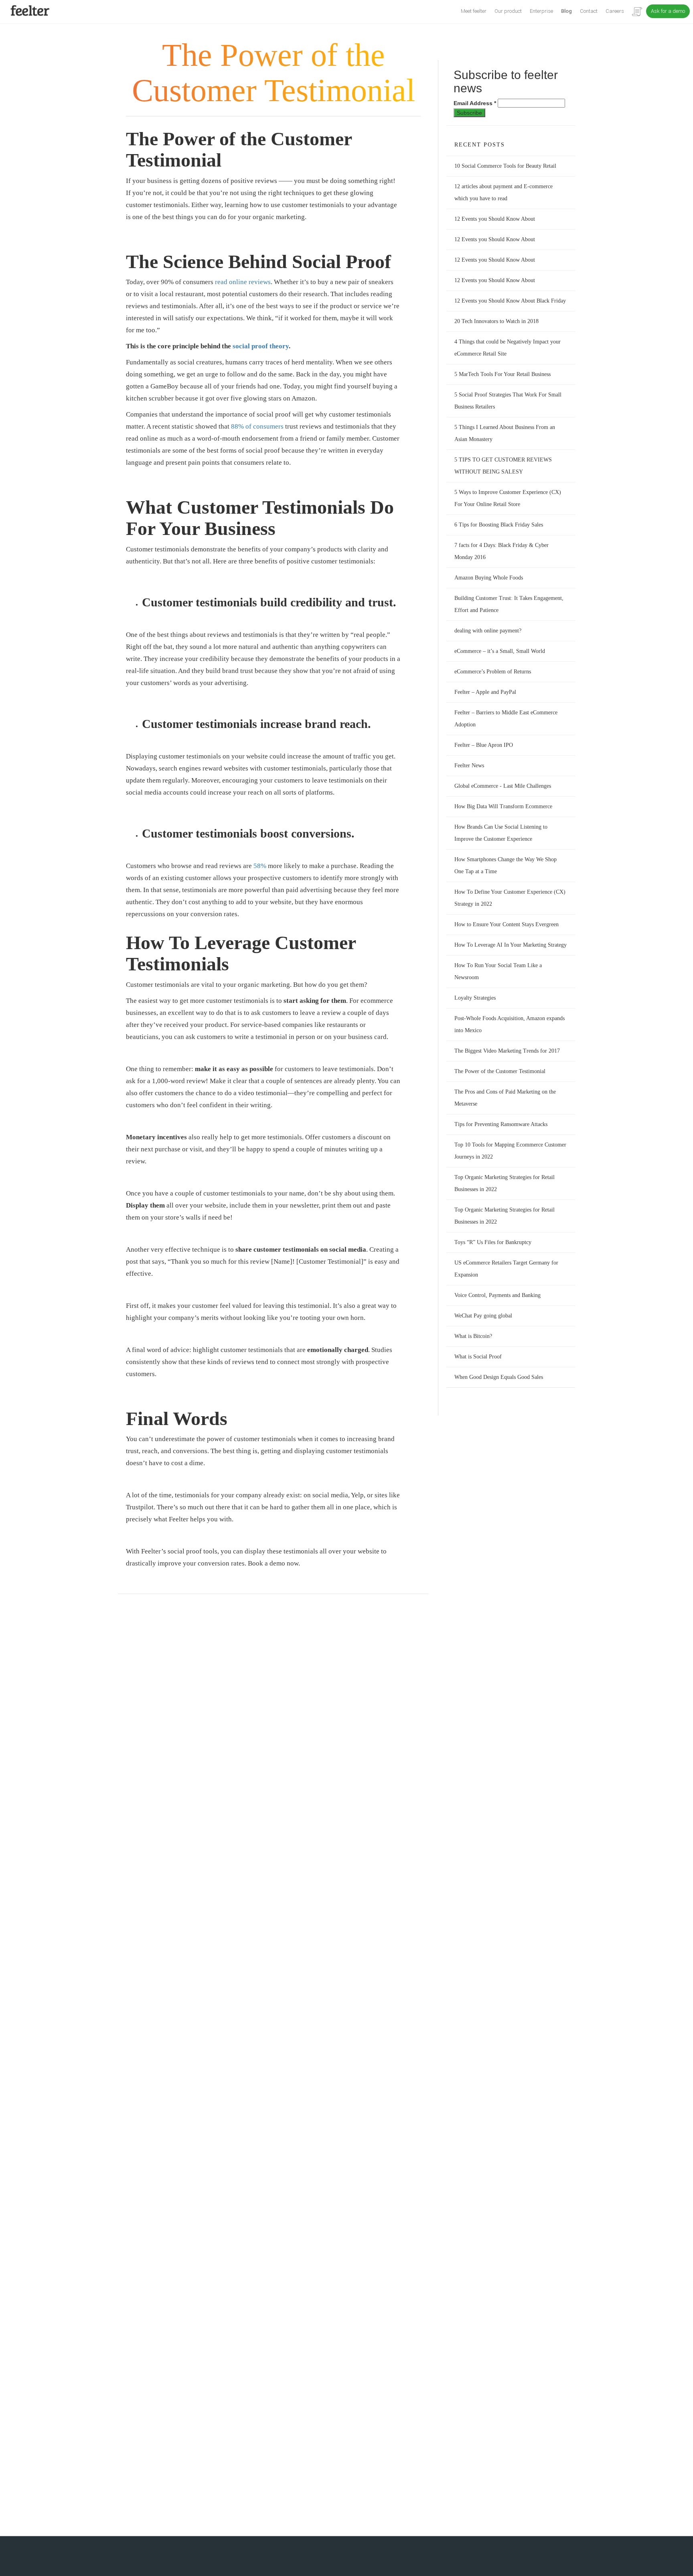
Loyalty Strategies (475, 998)
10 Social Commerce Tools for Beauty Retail (505, 166)
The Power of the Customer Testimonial (500, 1071)
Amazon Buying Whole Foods (489, 578)
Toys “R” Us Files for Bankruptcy (493, 1242)
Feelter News (469, 765)
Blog (566, 11)
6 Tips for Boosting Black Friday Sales (499, 525)
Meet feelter (474, 11)
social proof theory (261, 346)
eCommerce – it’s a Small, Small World (500, 651)
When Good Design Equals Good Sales (499, 1377)
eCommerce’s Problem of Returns (493, 672)
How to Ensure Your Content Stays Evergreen (507, 924)
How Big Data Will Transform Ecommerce (503, 806)
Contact (589, 11)
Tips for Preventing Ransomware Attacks (501, 1124)
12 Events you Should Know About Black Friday (510, 301)
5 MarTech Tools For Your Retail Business (503, 374)
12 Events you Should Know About (495, 219)
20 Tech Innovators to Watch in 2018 (496, 321)
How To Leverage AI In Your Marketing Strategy (511, 945)
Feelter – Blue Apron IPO (484, 745)
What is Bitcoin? (473, 1336)
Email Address (475, 103)
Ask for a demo (668, 11)
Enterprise (541, 11)
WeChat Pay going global (483, 1316)
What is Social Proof (478, 1357)
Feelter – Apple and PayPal (485, 692)
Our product (508, 11)
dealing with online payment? (488, 631)
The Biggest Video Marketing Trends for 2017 (507, 1051)
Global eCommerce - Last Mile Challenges (503, 786)
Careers (615, 11)
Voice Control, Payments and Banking (497, 1295)
